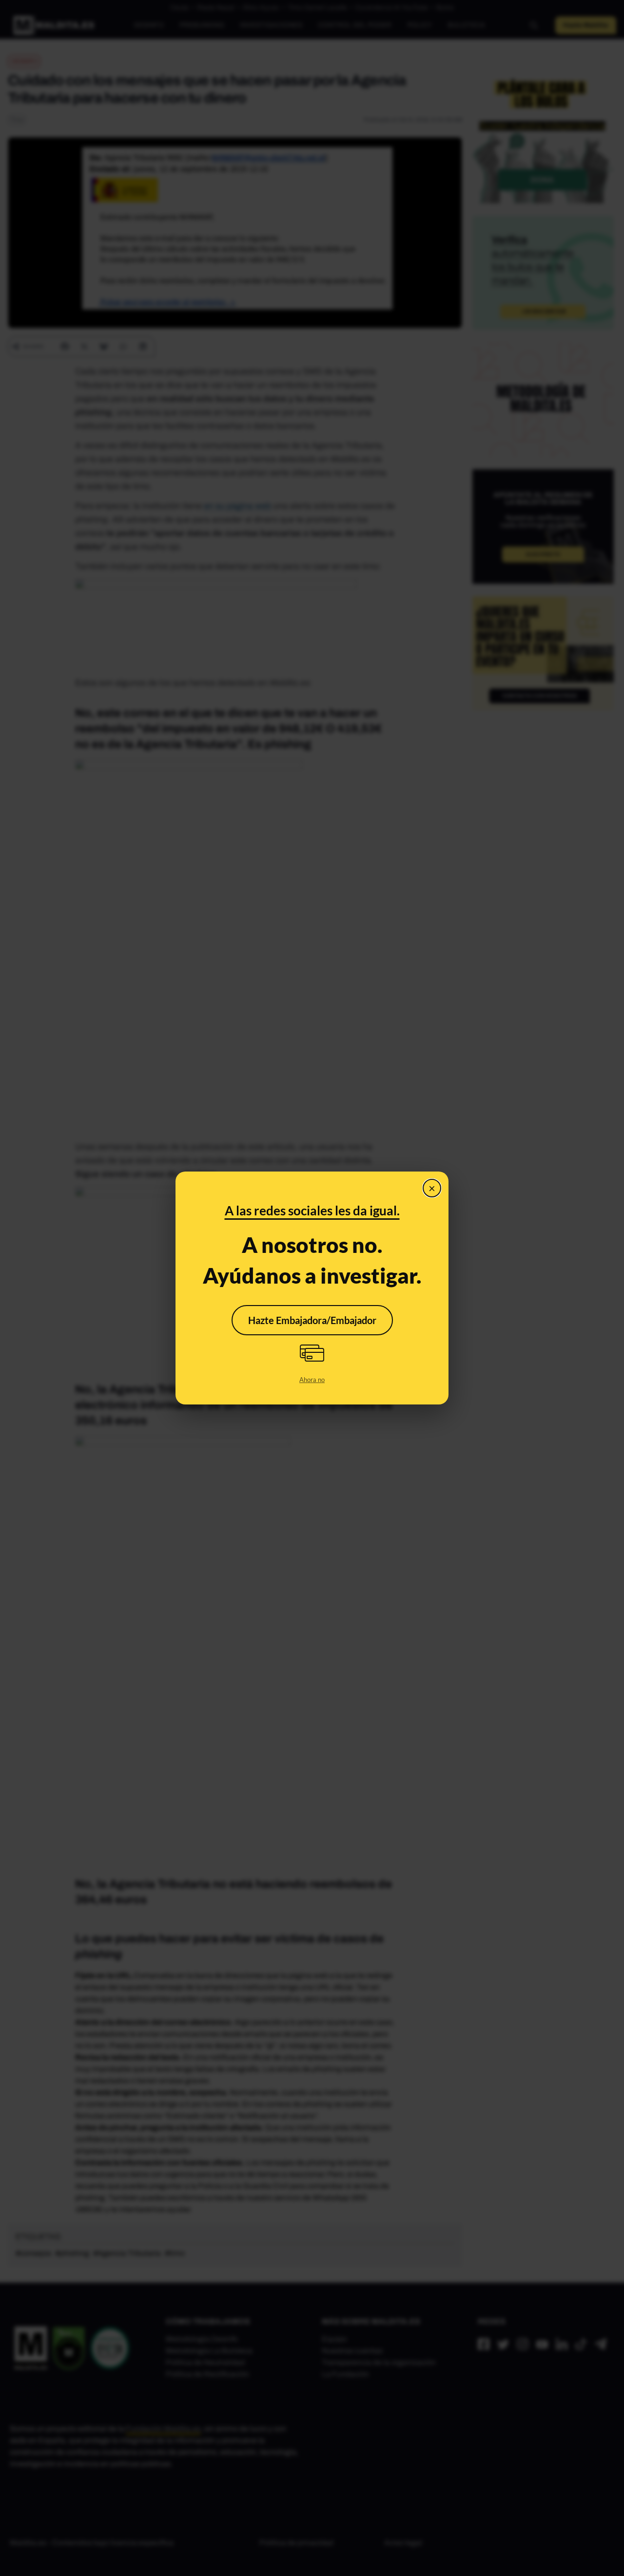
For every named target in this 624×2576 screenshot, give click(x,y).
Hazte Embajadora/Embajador (312, 1320)
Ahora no (312, 1380)
